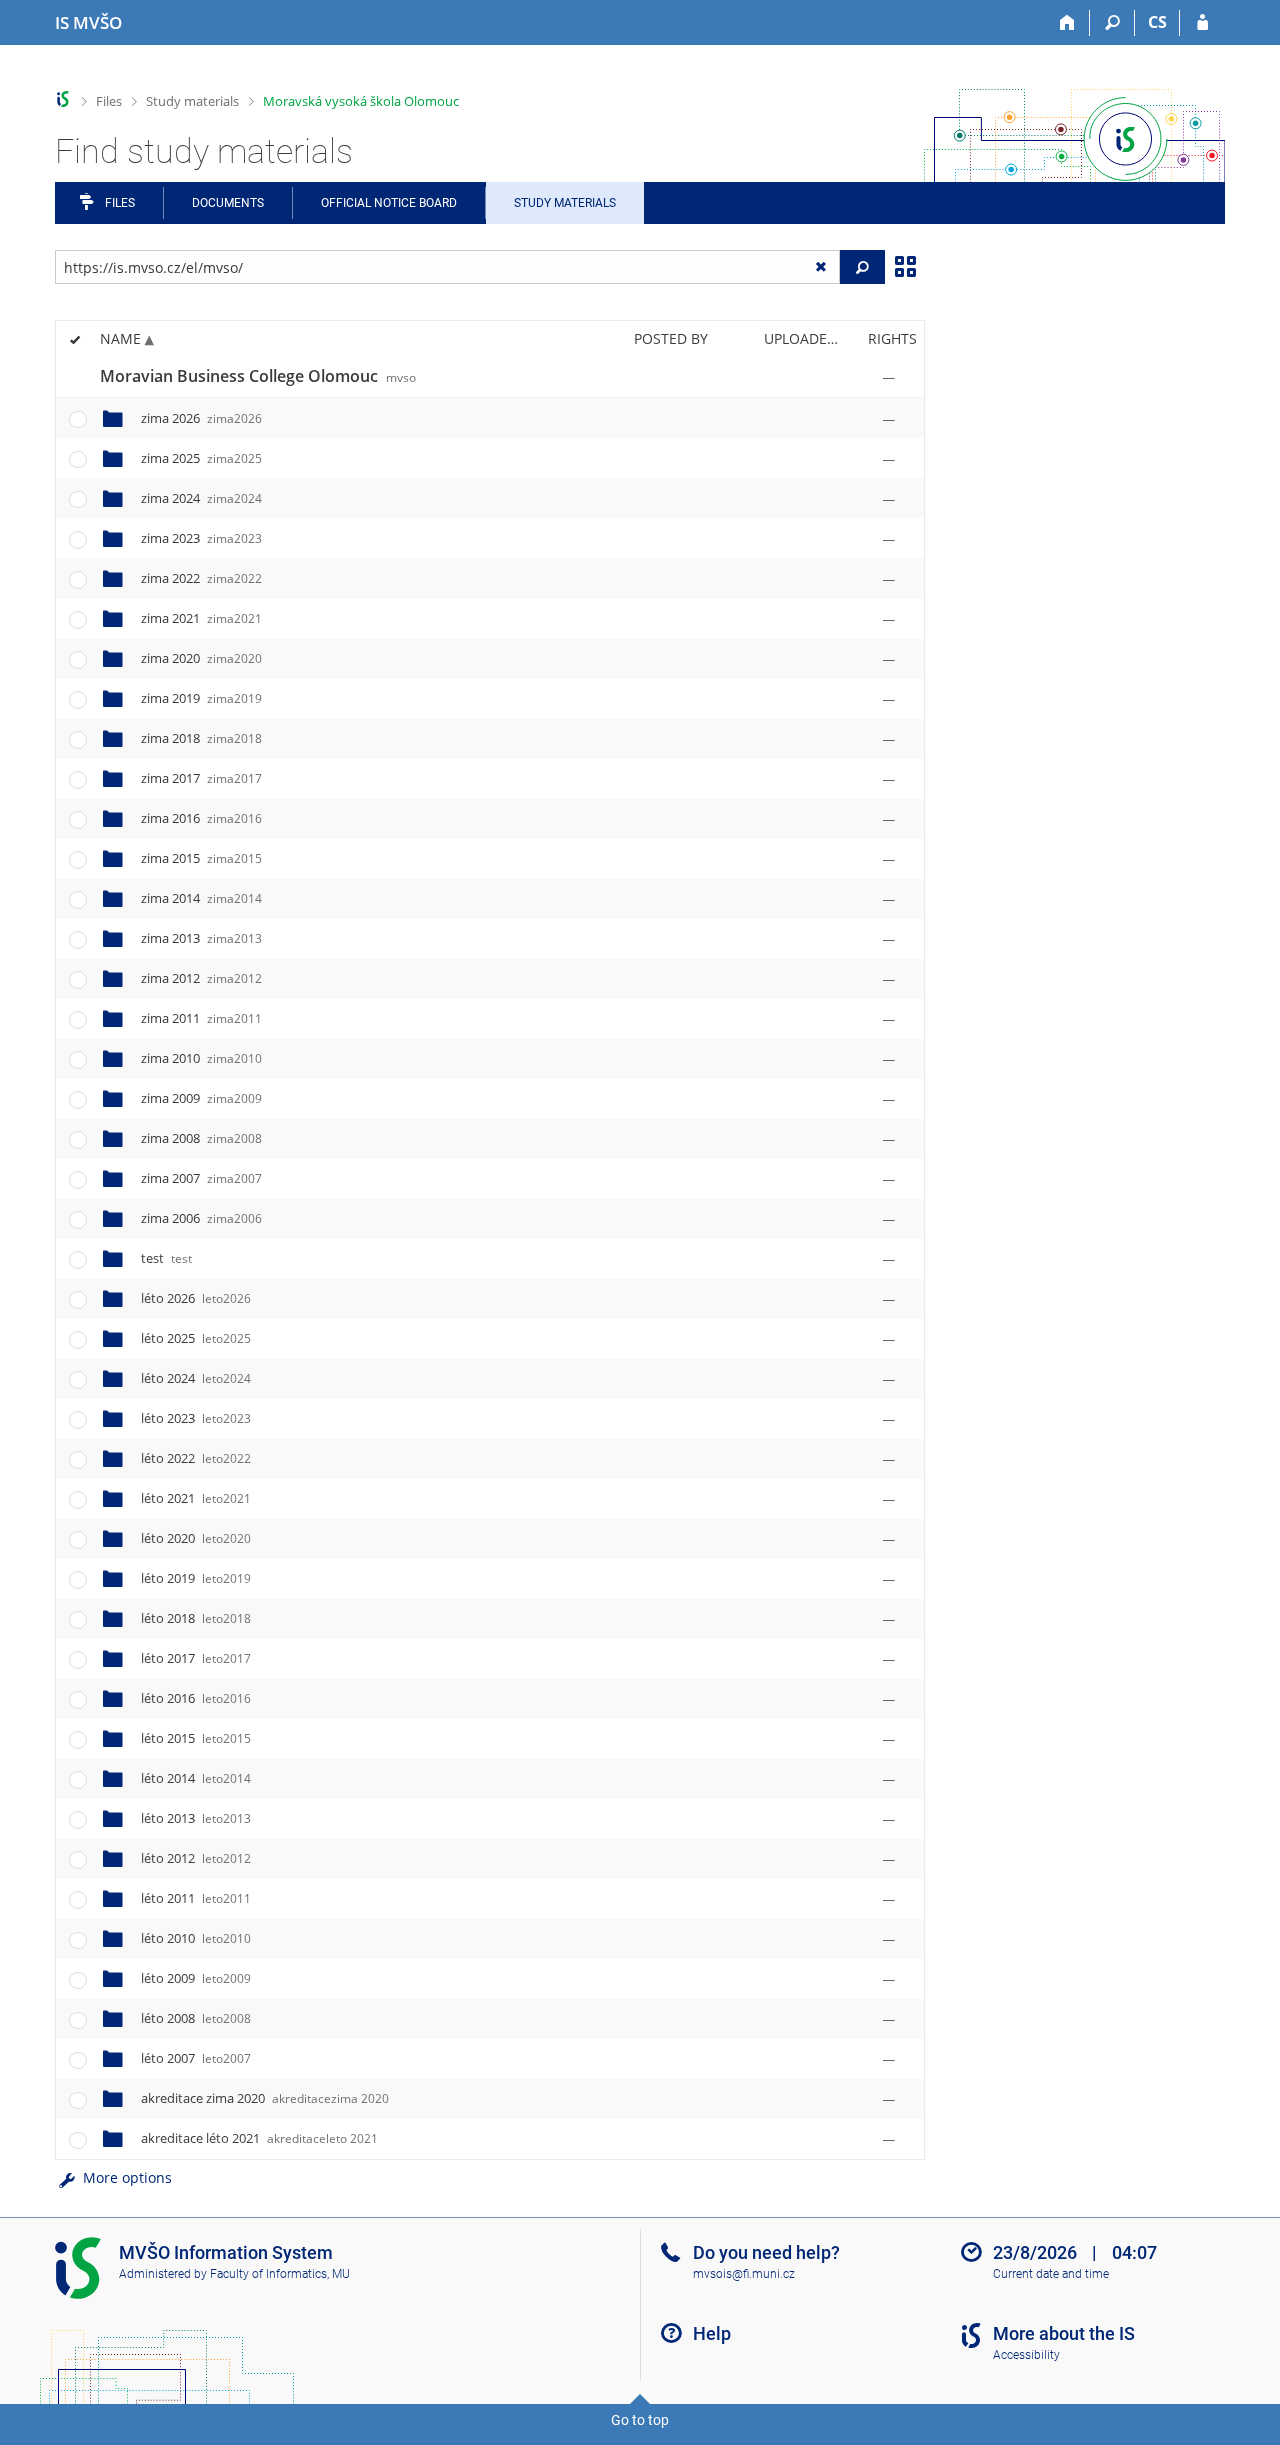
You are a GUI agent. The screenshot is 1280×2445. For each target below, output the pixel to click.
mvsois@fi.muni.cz (744, 2274)
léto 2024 (196, 1378)
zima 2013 (201, 938)
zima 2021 (201, 618)
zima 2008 (201, 1138)
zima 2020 (201, 658)
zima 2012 (201, 978)
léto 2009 (196, 1978)
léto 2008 (196, 2018)
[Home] (1067, 23)
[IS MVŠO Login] (1202, 23)
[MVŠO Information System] (63, 99)
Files (109, 101)
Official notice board (389, 203)
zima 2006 (201, 1218)
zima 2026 (201, 418)
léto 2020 (196, 1538)
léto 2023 (196, 1418)
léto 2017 (196, 1658)
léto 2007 (196, 2058)
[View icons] (905, 265)
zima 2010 (201, 1058)
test (166, 1258)
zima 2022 (201, 578)
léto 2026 (196, 1298)
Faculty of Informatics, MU (280, 2274)
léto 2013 (196, 1818)
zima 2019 (201, 698)
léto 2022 (196, 1458)
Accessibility (1026, 2355)
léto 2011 (196, 1898)
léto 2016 (196, 1698)
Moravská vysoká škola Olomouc (361, 101)
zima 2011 (201, 1018)
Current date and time (1051, 2274)
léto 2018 (196, 1618)
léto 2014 (196, 1778)
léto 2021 (196, 1498)
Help (712, 2333)
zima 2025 (201, 458)
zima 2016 (201, 818)
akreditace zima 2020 (265, 2098)
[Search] (1112, 23)
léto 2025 (196, 1338)
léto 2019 (196, 1578)
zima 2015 (201, 858)
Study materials (192, 101)
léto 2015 (196, 1738)
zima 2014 (201, 898)
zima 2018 (201, 738)
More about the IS (1064, 2333)
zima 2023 (201, 538)
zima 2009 (201, 1098)
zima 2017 (201, 778)
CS (1157, 22)
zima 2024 (201, 498)
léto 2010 (196, 1938)
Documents (228, 203)
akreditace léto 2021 (259, 2138)
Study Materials (565, 203)
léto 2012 (196, 1858)
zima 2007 (201, 1178)
